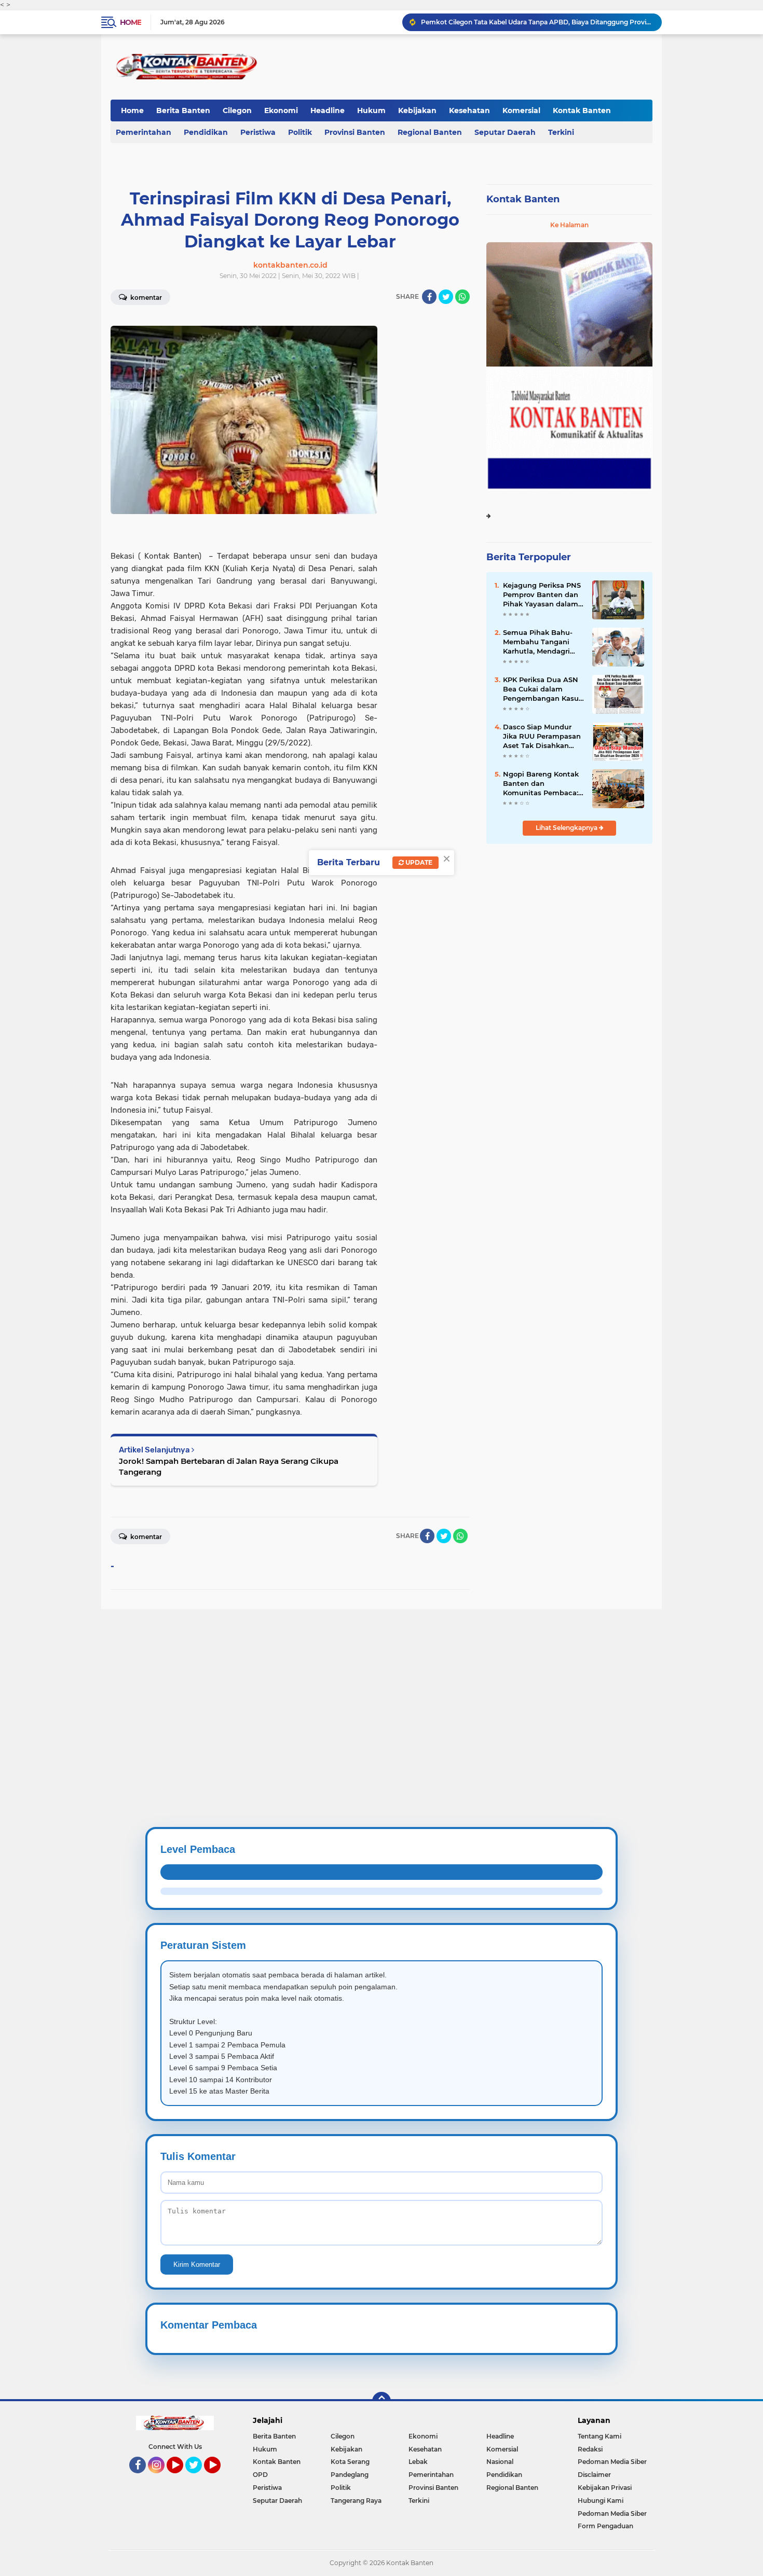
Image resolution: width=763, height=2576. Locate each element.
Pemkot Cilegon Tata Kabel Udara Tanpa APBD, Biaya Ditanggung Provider (537, 22)
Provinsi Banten (355, 132)
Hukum (371, 110)
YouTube (182, 2478)
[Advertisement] (311, 1682)
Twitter (198, 2478)
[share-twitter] (446, 297)
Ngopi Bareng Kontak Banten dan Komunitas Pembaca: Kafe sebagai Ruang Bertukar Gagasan (541, 784)
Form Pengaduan (605, 2526)
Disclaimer (594, 2475)
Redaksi (590, 2449)
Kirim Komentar (197, 2265)
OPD (260, 2475)
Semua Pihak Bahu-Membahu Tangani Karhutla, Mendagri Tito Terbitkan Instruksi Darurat (538, 642)
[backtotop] (382, 2401)
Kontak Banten (582, 110)
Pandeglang (350, 2475)
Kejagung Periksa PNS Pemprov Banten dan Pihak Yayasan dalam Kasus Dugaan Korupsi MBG (543, 595)
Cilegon (237, 110)
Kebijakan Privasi (605, 2488)
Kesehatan (469, 110)
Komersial (521, 110)
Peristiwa (258, 132)
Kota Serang (350, 2462)
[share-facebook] (429, 297)
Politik (300, 132)
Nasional (500, 2462)
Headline (328, 110)
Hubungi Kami (601, 2501)
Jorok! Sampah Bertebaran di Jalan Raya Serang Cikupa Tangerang (229, 1466)
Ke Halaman (569, 225)
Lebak (418, 2462)
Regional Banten (430, 132)
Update (418, 862)
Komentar (145, 297)
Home (131, 22)
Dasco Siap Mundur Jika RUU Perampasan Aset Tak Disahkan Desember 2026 (542, 737)
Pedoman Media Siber (612, 2462)
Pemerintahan (144, 132)
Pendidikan (206, 132)
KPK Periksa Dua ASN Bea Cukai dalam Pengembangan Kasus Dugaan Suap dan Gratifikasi (543, 689)
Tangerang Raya (356, 2501)
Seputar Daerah (505, 132)
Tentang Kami (599, 2436)
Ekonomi (281, 110)
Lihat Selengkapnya (567, 828)
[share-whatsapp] (462, 297)
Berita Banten (183, 110)
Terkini (561, 132)
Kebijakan (417, 110)
